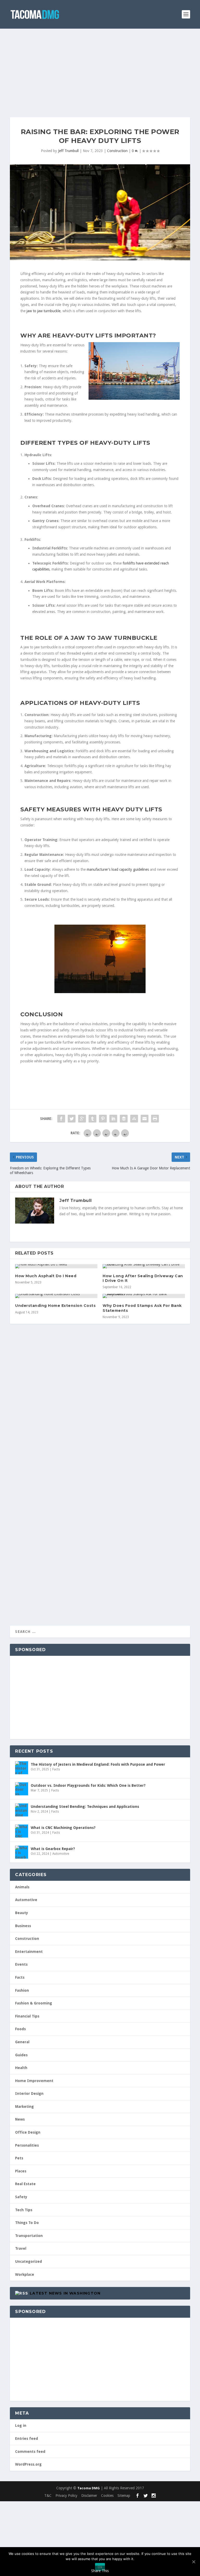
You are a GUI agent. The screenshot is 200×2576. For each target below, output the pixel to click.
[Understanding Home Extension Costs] (56, 1296)
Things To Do (27, 2223)
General (22, 2042)
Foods (20, 2029)
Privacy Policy (66, 2496)
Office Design (28, 2132)
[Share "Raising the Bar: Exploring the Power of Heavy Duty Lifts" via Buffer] (124, 1119)
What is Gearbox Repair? (53, 1849)
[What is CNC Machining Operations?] (22, 1831)
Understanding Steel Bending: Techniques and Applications (85, 1807)
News (20, 2119)
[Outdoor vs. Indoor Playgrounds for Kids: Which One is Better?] (22, 1789)
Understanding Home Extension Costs (55, 1306)
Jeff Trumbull (68, 151)
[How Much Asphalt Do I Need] (56, 1266)
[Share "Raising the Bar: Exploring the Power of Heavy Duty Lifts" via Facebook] (61, 1119)
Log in (21, 2425)
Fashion (22, 1990)
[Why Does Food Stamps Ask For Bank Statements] (144, 1296)
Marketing (24, 2107)
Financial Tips (27, 2016)
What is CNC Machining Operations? (63, 1828)
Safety (21, 2197)
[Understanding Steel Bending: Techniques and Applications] (22, 1810)
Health (21, 2068)
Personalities (27, 2145)
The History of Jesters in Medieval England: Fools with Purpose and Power (98, 1764)
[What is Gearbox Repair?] (22, 1852)
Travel (21, 2248)
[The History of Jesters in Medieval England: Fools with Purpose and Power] (22, 1768)
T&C (48, 2496)
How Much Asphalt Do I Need (46, 1276)
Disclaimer (89, 2496)
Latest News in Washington (65, 2293)
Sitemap (124, 2496)
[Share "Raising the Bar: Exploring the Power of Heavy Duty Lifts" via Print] (155, 1119)
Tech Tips (24, 2210)
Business (23, 1926)
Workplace (25, 2274)
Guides (21, 2055)
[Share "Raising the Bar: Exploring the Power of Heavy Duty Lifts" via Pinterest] (103, 1119)
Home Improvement (34, 2081)
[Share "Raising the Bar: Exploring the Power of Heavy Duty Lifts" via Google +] (82, 1119)
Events (21, 1964)
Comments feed (30, 2452)
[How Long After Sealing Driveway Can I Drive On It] (144, 1266)
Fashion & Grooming (34, 2003)
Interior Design (29, 2094)
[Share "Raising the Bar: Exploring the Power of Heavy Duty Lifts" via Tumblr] (92, 1119)
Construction (117, 151)
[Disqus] (100, 1411)
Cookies (107, 2496)
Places (21, 2171)
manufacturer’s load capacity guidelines (118, 869)
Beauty (22, 1913)
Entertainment (29, 1952)
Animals (22, 1887)
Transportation (29, 2236)
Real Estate (25, 2184)
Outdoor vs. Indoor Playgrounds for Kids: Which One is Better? (88, 1785)
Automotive (61, 1854)
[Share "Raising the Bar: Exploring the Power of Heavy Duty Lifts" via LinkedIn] (113, 1119)
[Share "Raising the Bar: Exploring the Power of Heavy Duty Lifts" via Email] (145, 1119)
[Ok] (193, 2562)
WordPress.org (28, 2464)
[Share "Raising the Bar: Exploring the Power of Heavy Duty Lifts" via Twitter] (72, 1119)
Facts (56, 1769)
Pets (19, 2158)
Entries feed (27, 2439)
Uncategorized (29, 2261)
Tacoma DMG (89, 2488)
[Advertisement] (100, 68)
